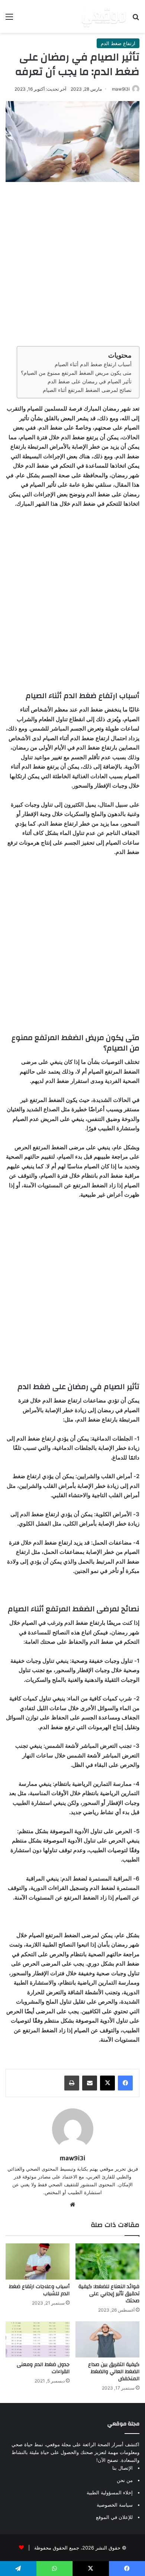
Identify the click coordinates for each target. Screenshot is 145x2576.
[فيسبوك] (125, 2083)
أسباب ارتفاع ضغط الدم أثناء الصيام (93, 364)
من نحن (125, 2480)
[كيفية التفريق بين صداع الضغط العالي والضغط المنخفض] (107, 2339)
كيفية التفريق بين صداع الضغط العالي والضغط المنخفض (114, 2372)
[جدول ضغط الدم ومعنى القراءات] (38, 2339)
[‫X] (107, 2083)
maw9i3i (121, 89)
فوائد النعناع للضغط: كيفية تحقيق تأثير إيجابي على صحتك (109, 2294)
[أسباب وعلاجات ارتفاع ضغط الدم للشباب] (38, 2261)
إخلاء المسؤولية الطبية (110, 2492)
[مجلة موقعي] (104, 16)
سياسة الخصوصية (115, 2505)
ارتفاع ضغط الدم (118, 43)
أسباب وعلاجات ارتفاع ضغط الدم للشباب (39, 2290)
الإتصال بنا (123, 2468)
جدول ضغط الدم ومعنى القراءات (43, 2368)
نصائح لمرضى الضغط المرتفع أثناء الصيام (87, 390)
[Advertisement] (72, 262)
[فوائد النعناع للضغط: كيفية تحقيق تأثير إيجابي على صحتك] (107, 2261)
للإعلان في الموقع (114, 2517)
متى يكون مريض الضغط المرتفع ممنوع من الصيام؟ (76, 373)
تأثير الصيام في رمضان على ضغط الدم (90, 381)
